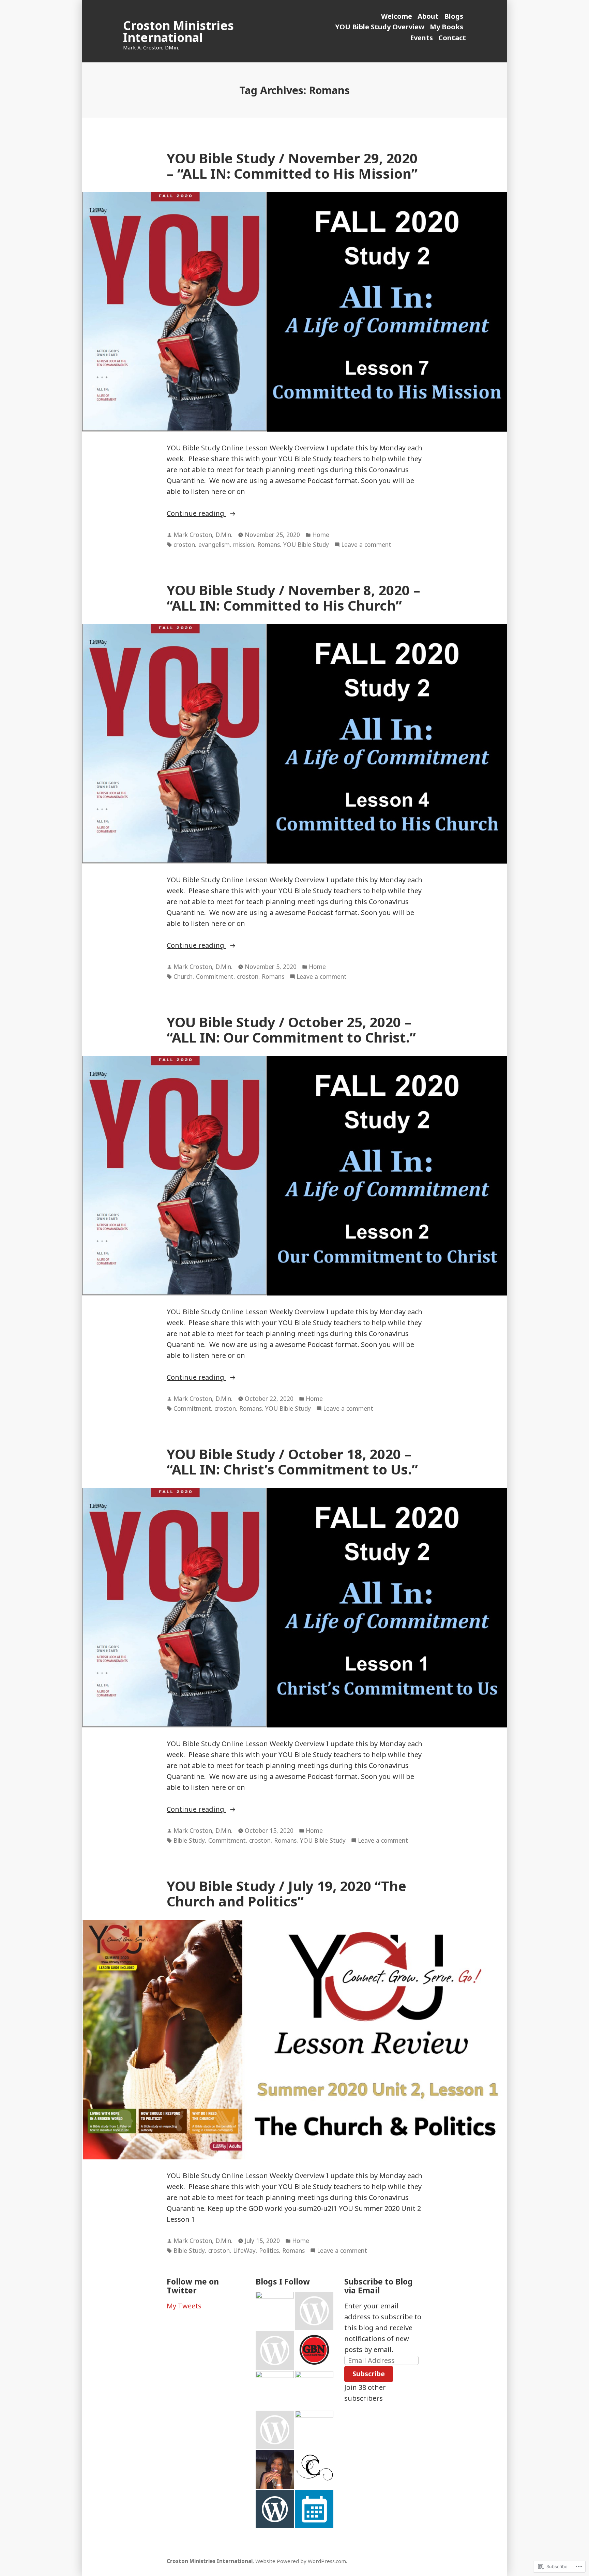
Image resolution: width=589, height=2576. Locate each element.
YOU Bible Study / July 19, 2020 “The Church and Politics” (286, 1893)
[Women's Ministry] (275, 2350)
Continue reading (196, 514)
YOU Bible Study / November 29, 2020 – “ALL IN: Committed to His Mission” (292, 166)
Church (183, 976)
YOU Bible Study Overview (380, 27)
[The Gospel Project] (314, 2390)
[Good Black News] (314, 2350)
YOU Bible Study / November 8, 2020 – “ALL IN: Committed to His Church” (293, 598)
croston (184, 544)
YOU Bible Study (306, 544)
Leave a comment (366, 545)
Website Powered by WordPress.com (301, 2561)
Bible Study (189, 1840)
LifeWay (244, 2250)
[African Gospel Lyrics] (275, 2430)
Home (321, 535)
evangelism (214, 544)
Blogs (454, 16)
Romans (269, 544)
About (428, 16)
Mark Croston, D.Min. (203, 535)
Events (421, 38)
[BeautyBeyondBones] (275, 2311)
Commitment (215, 976)
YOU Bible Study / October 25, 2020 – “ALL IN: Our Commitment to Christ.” (291, 1030)
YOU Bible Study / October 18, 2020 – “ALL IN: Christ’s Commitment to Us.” (292, 1462)
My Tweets (184, 2306)
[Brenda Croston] (275, 2469)
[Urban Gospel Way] (275, 2390)
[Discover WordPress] (275, 2509)
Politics (269, 2250)
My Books (447, 27)
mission (244, 544)
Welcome (397, 16)
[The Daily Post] (314, 2509)
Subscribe (369, 2374)
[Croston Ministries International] (314, 2469)
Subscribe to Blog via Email (379, 2286)
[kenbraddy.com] (314, 2430)
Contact (452, 38)
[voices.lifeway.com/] (314, 2311)
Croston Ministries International (178, 31)
